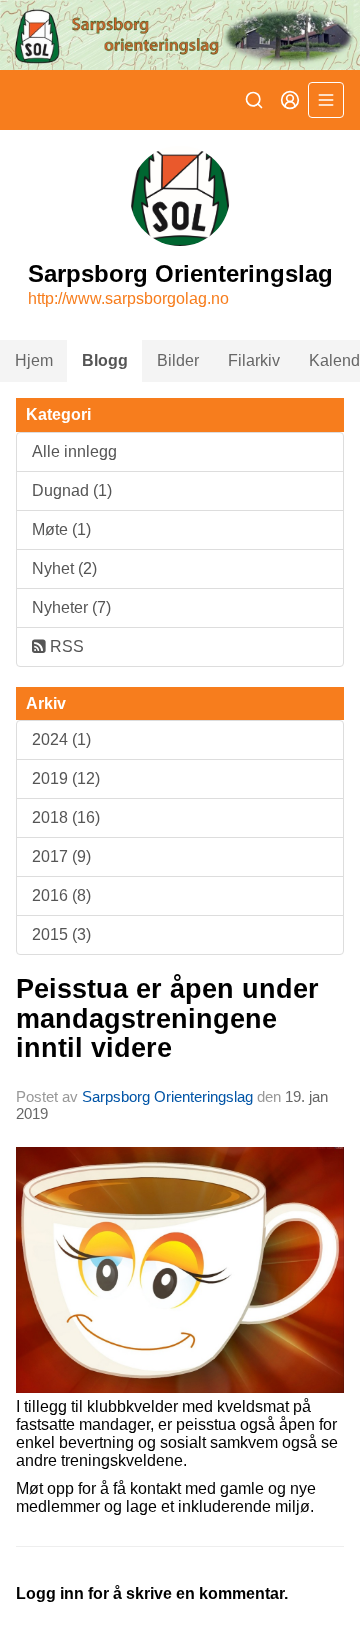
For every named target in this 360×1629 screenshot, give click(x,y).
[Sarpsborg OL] (180, 35)
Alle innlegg (74, 451)
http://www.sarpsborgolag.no (128, 298)
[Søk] (254, 100)
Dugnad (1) (72, 490)
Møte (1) (61, 529)
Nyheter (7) (71, 607)
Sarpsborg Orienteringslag (167, 1096)
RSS (65, 646)
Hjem (34, 360)
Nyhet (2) (64, 568)
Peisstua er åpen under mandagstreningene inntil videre (167, 1018)
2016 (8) (61, 895)
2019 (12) (66, 778)
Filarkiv (254, 360)
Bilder (178, 360)
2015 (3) (61, 934)
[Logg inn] (290, 100)
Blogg (105, 360)
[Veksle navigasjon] (326, 100)
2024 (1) (61, 739)
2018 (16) (66, 817)
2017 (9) (61, 856)
